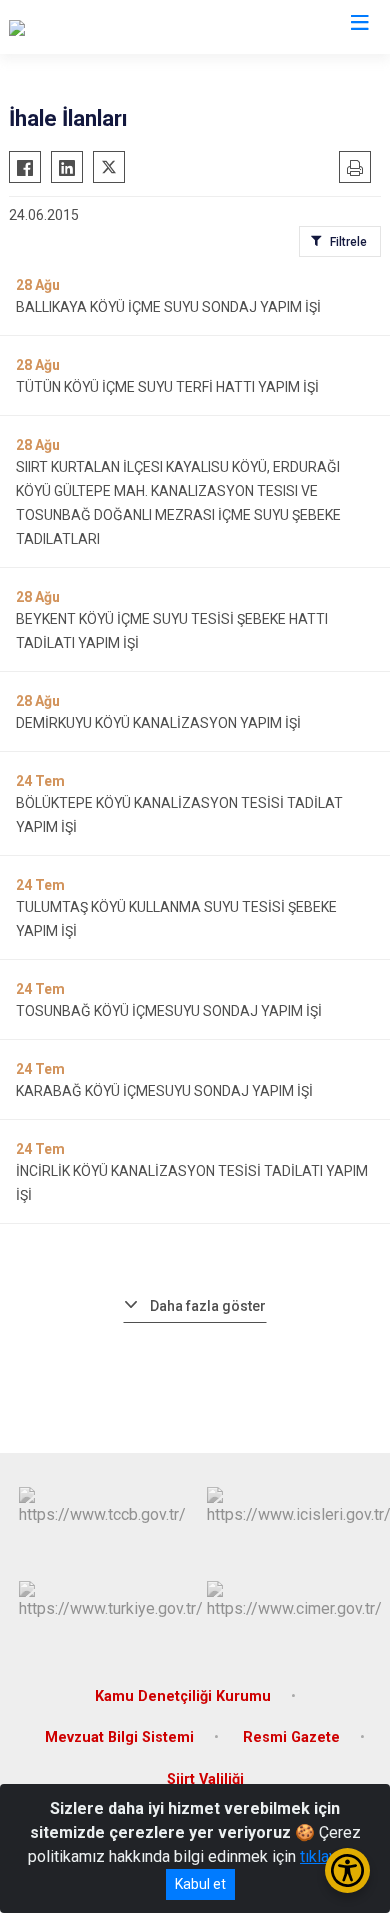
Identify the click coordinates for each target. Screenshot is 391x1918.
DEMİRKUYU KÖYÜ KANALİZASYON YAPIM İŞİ (158, 723)
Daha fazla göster (208, 1306)
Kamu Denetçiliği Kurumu (183, 1696)
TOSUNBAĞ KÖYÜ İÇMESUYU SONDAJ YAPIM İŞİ (169, 1011)
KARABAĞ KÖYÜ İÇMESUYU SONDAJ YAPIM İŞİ (164, 1091)
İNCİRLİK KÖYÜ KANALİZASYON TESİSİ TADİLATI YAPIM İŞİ (192, 1183)
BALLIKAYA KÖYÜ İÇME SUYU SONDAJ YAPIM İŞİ (168, 307)
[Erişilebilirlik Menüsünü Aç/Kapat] (347, 1870)
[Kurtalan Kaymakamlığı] (87, 27)
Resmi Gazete (291, 1737)
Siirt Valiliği (205, 1779)
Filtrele (348, 242)
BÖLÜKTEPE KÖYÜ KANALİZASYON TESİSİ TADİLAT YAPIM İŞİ (179, 815)
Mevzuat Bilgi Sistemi (119, 1737)
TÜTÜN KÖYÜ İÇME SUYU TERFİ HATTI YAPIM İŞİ (167, 387)
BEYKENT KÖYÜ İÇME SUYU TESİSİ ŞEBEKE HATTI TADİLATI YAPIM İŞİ (172, 631)
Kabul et (200, 1884)
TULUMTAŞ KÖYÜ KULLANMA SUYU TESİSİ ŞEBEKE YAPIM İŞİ (176, 919)
